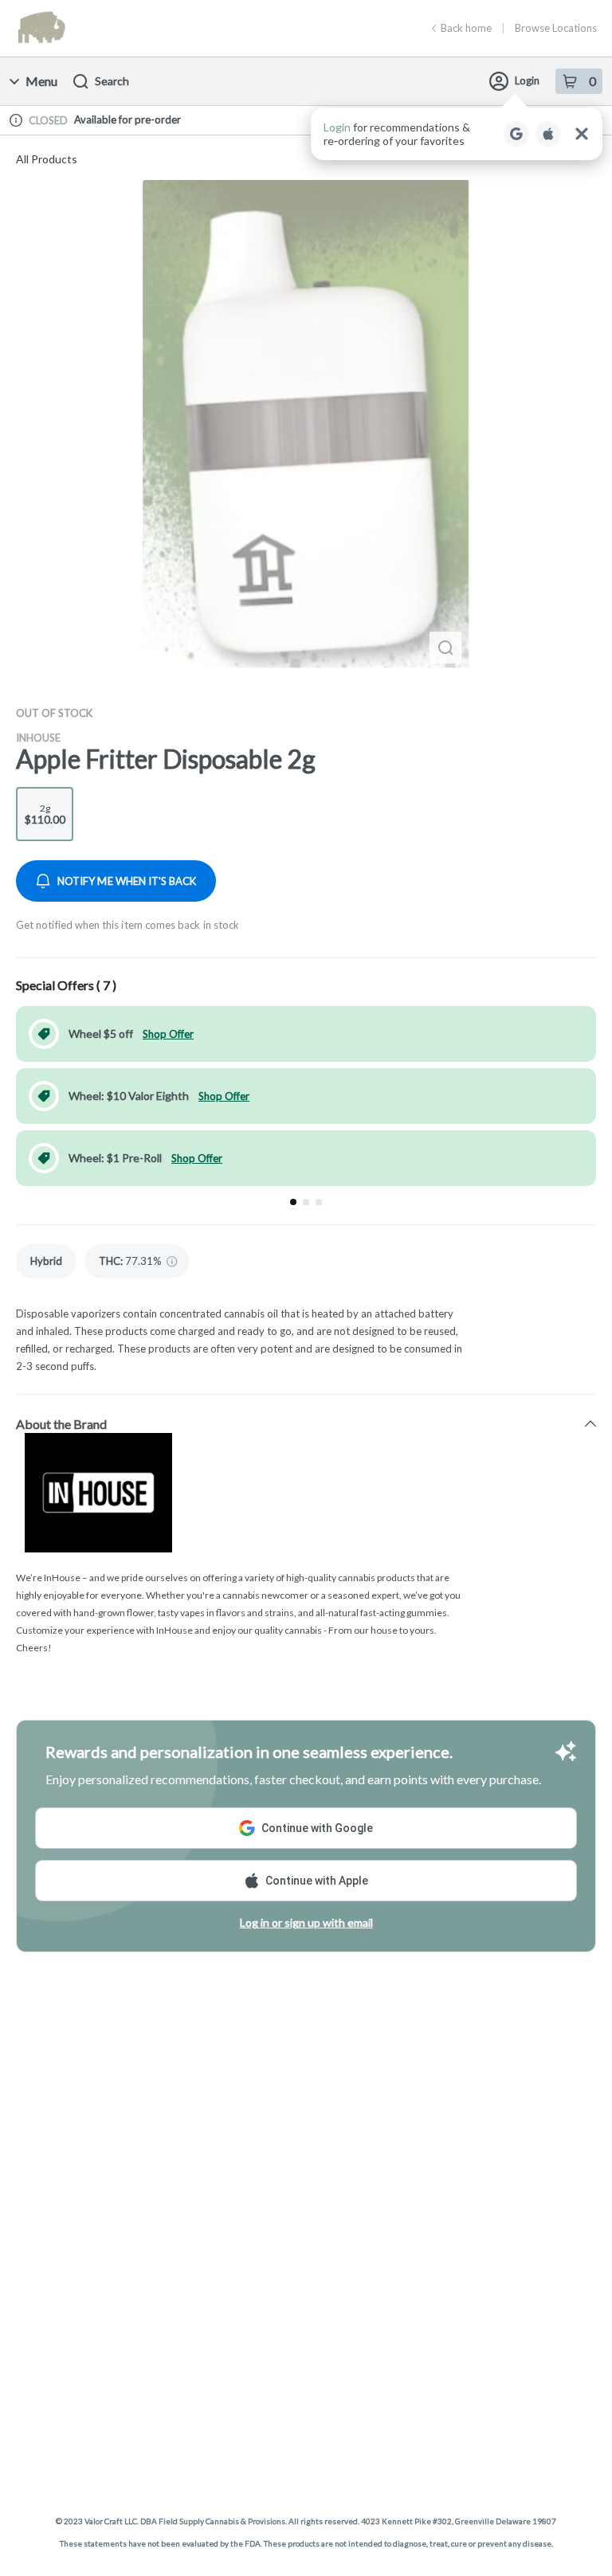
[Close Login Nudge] (582, 134)
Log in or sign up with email (306, 1922)
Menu (41, 81)
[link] (46, 1261)
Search (112, 81)
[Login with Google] (516, 134)
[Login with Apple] (548, 134)
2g (45, 814)
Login (527, 80)
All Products (47, 159)
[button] (457, 134)
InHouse (38, 738)
